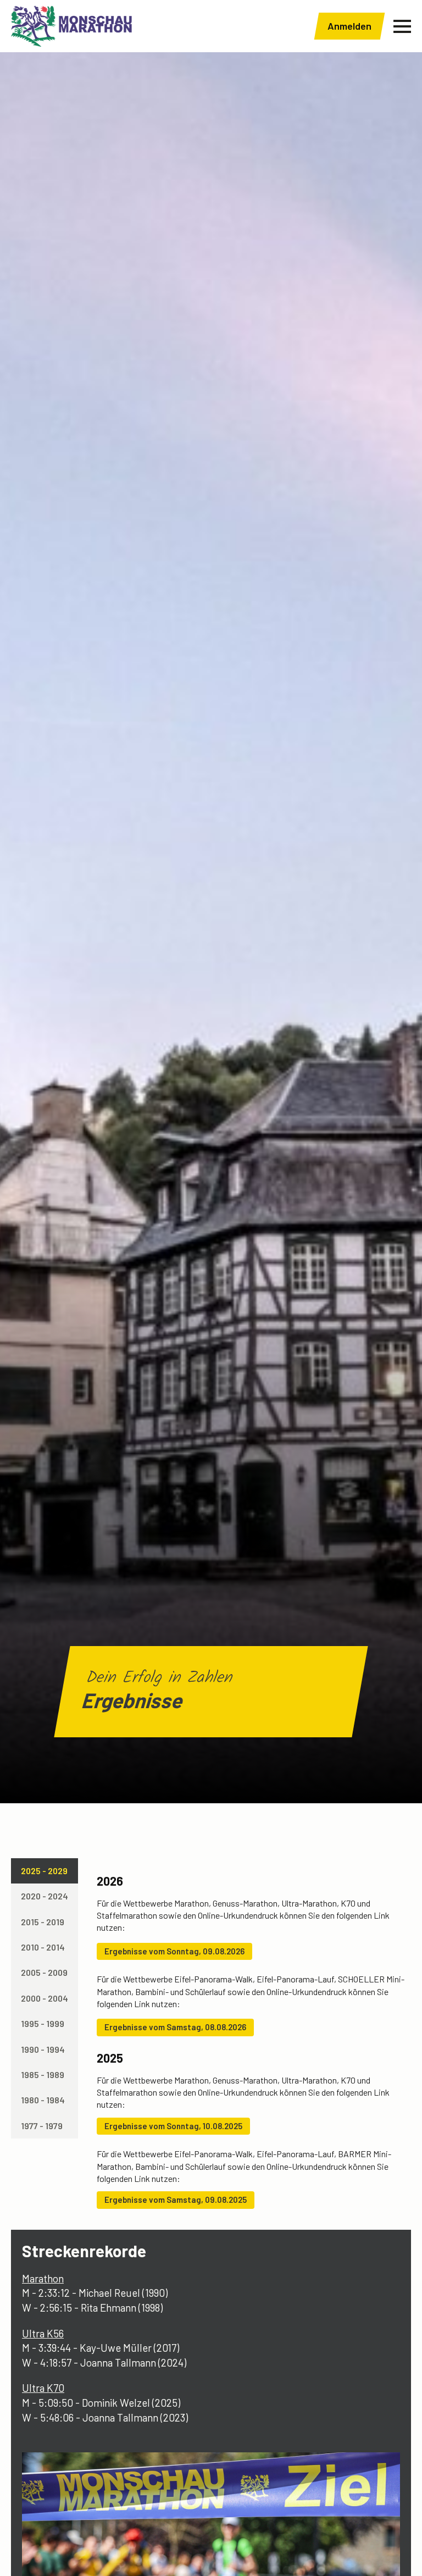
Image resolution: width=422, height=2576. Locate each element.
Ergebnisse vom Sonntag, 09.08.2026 (174, 1951)
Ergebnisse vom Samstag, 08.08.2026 (175, 2027)
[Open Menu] (402, 26)
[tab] (45, 1871)
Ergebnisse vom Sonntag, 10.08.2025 (173, 2126)
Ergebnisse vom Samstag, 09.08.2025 (176, 2200)
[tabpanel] (251, 2038)
